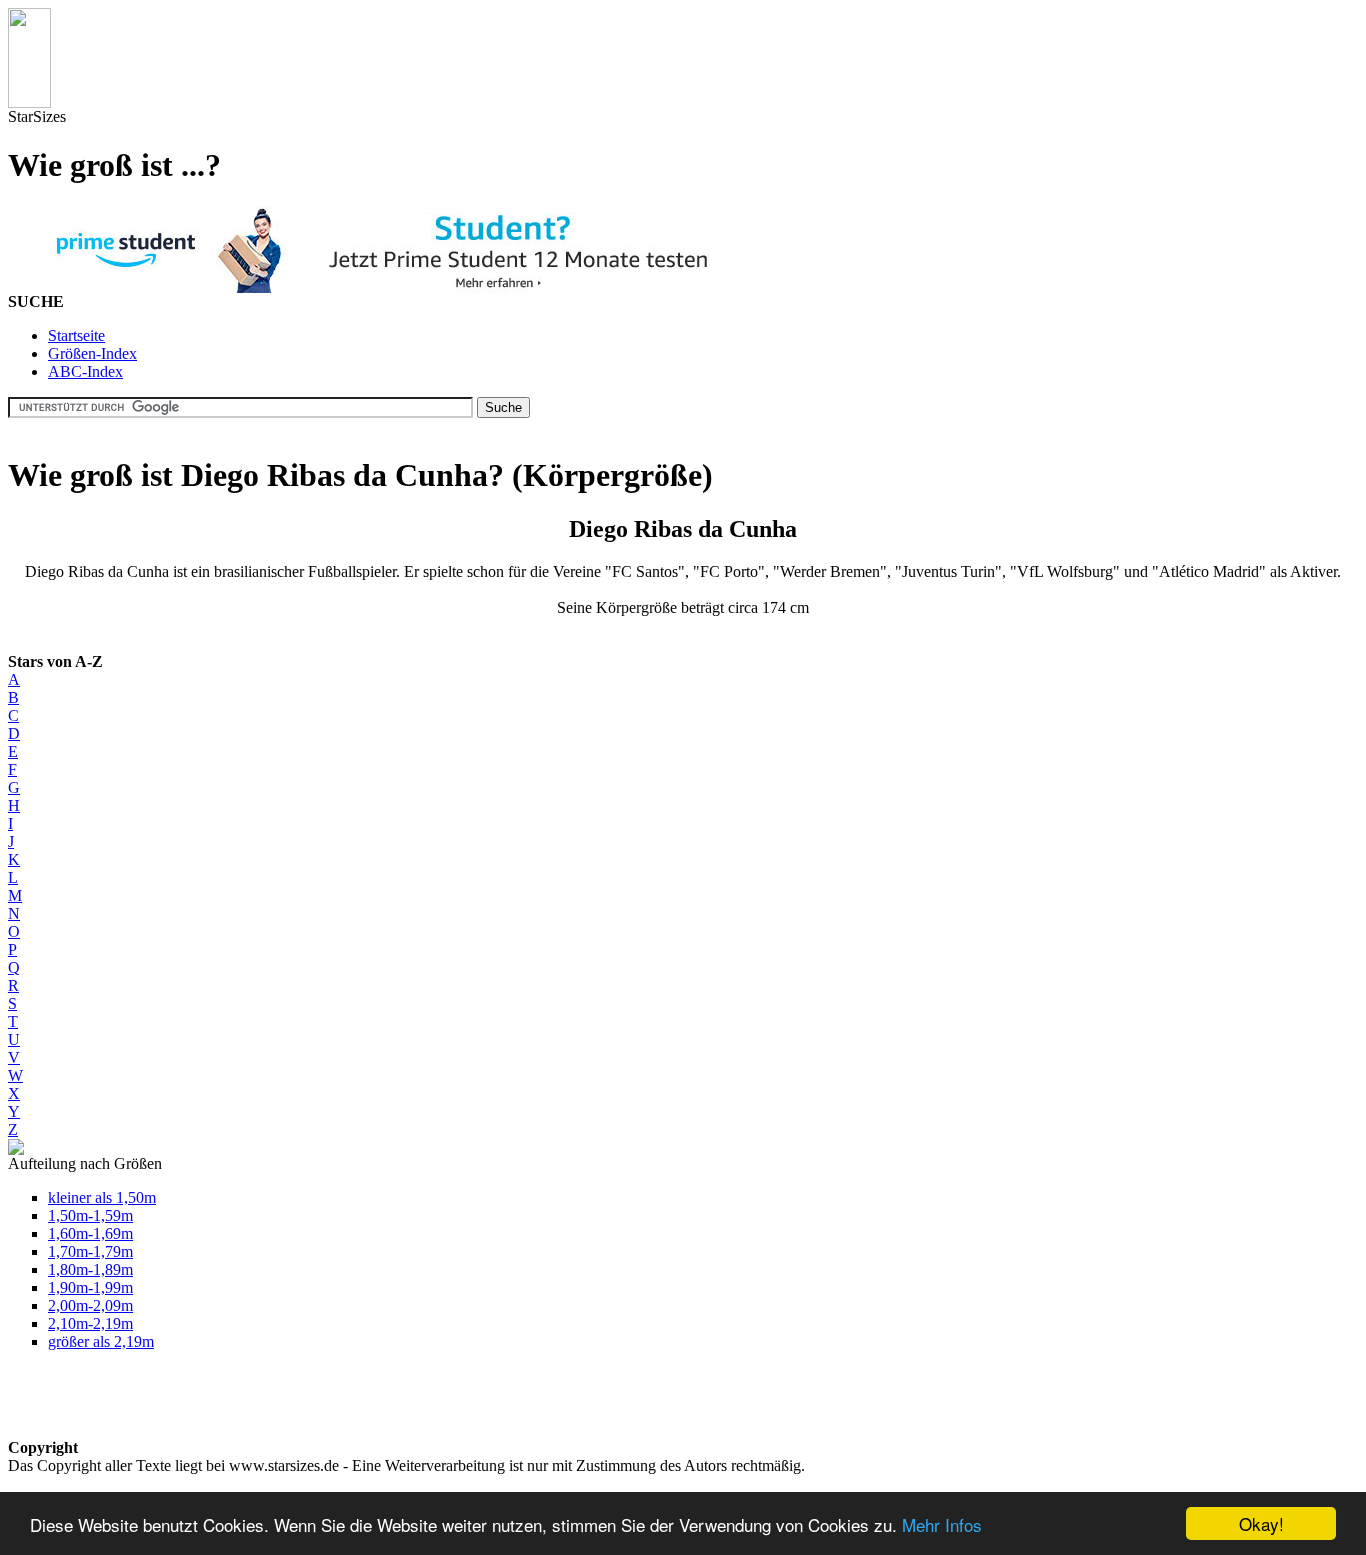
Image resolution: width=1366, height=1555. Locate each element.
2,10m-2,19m (90, 1323)
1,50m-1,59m (90, 1215)
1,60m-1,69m (90, 1233)
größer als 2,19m (101, 1341)
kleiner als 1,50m (102, 1197)
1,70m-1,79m (90, 1251)
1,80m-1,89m (90, 1269)
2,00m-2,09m (90, 1305)
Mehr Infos (942, 1524)
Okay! (1261, 1523)
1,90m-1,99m (90, 1287)
